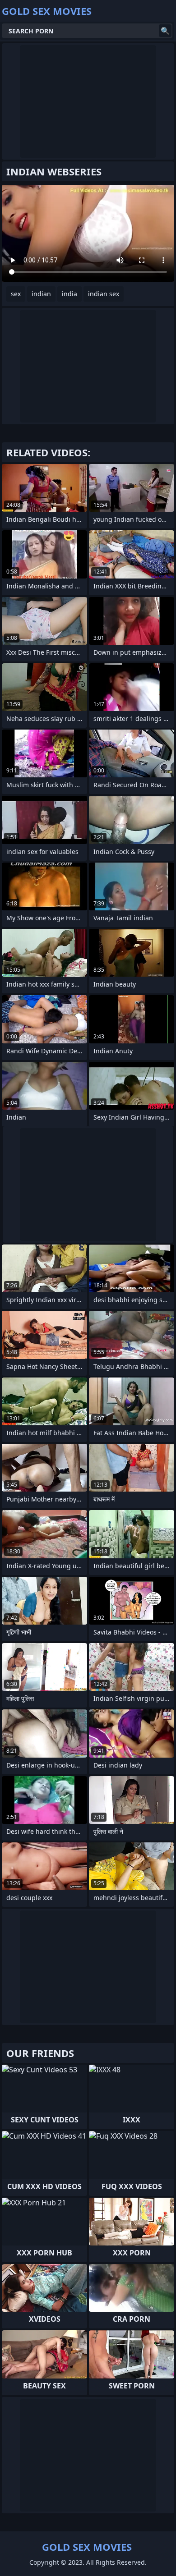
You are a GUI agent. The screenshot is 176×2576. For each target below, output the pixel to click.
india (69, 294)
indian (41, 294)
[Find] (165, 31)
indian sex (104, 294)
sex (16, 294)
